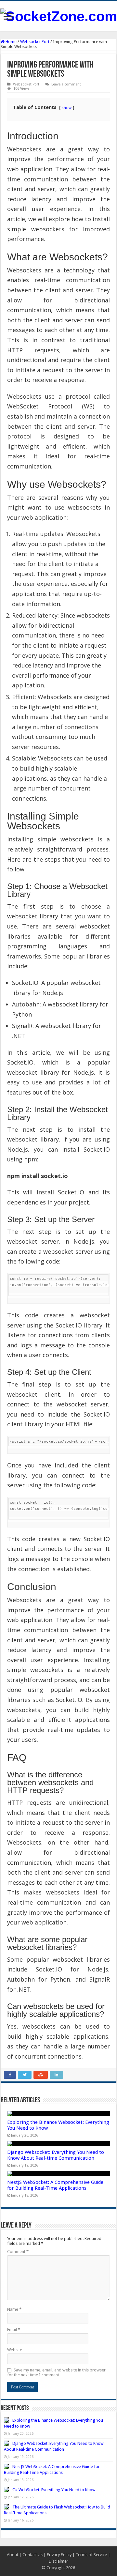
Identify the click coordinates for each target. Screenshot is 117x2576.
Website (15, 2350)
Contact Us (32, 2555)
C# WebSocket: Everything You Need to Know (54, 2490)
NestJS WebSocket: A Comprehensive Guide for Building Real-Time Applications (55, 2185)
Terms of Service (91, 2555)
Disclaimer (58, 2561)
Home (11, 42)
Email (14, 2330)
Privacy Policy (59, 2555)
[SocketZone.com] (59, 15)
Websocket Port (35, 42)
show (67, 107)
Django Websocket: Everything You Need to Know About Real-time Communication (56, 2155)
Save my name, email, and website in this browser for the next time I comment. (56, 2372)
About (13, 2555)
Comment (18, 2252)
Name (14, 2309)
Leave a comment (66, 84)
